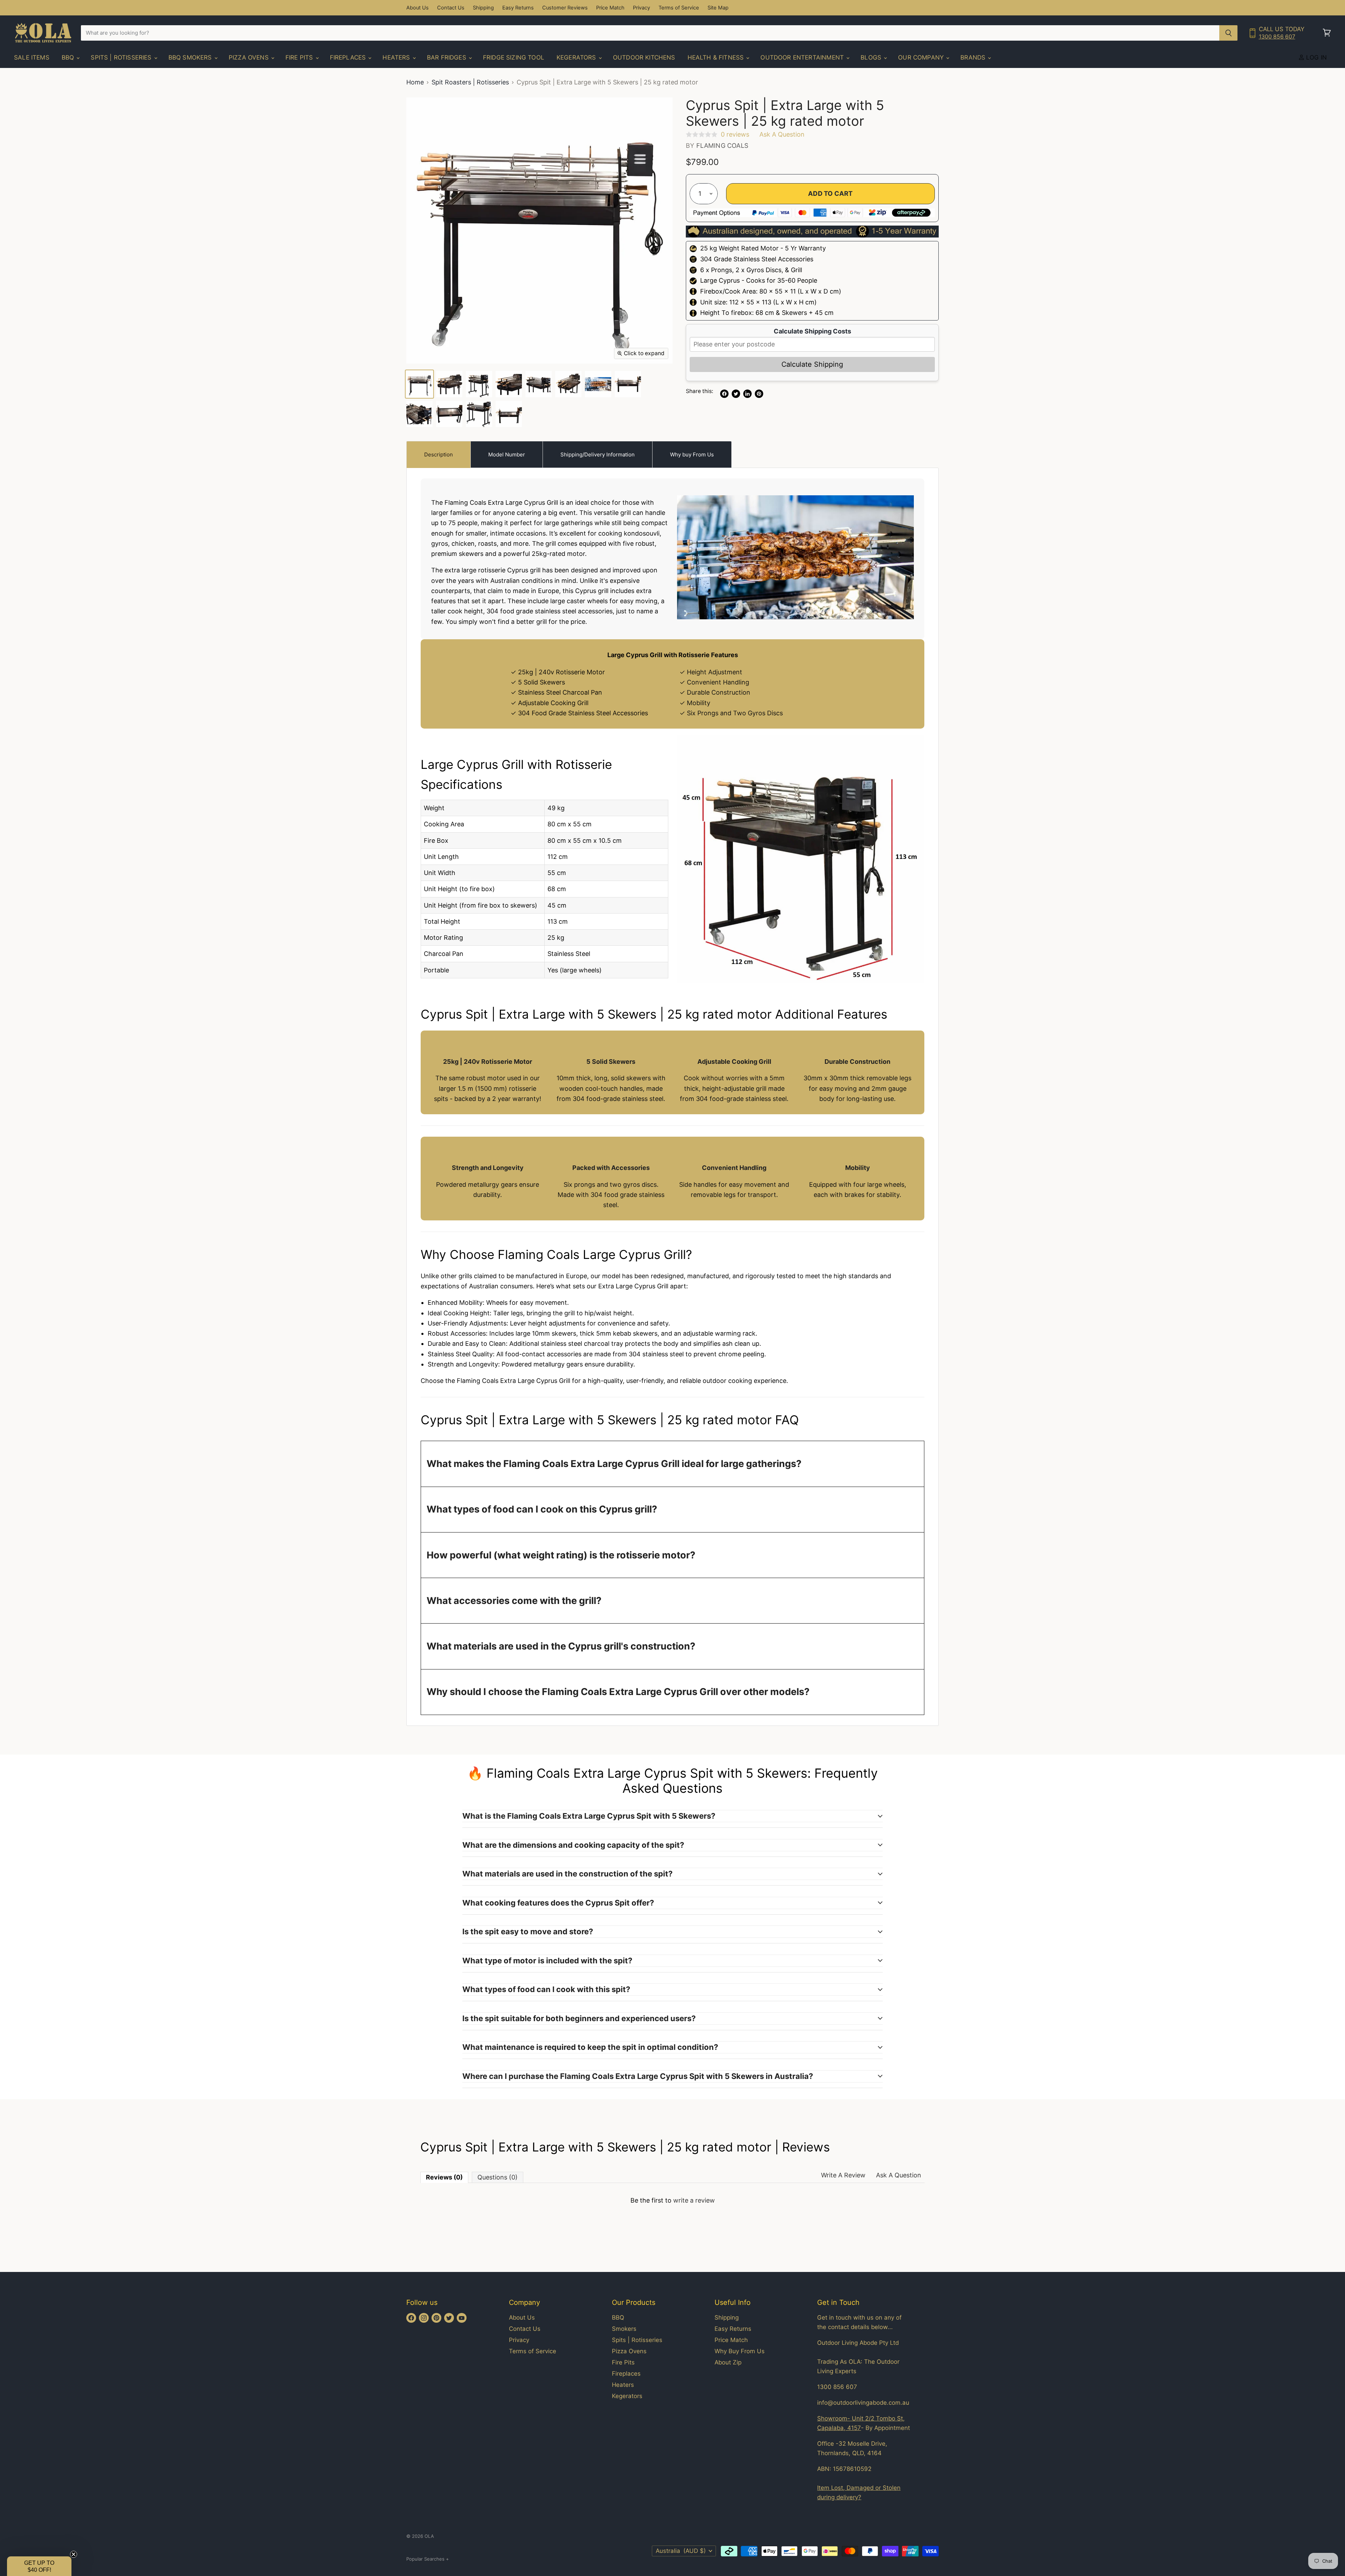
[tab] (439, 454)
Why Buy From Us (740, 2351)
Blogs (872, 57)
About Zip (728, 2362)
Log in (1316, 57)
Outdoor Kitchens (644, 57)
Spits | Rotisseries (122, 57)
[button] (39, 2566)
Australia (681, 2551)
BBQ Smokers (191, 57)
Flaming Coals (722, 146)
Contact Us (451, 8)
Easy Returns (518, 8)
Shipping (483, 8)
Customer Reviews (565, 8)
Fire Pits (300, 57)
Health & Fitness (717, 57)
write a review (694, 2200)
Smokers (624, 2329)
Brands (974, 57)
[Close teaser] (74, 2554)
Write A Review (843, 2175)
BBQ (69, 57)
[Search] (1229, 33)
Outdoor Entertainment (803, 57)
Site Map (718, 8)
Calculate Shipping (812, 364)
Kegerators (577, 57)
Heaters (397, 57)
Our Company (922, 57)
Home (415, 82)
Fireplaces (349, 57)
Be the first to (673, 2200)
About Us (418, 8)
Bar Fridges (447, 57)
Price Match (610, 8)
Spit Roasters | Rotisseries (470, 82)
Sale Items (32, 57)
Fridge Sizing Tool (514, 57)
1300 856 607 (1277, 37)
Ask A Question (899, 2175)
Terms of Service (679, 8)
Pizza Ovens (250, 57)
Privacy (642, 8)
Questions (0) (498, 2177)
